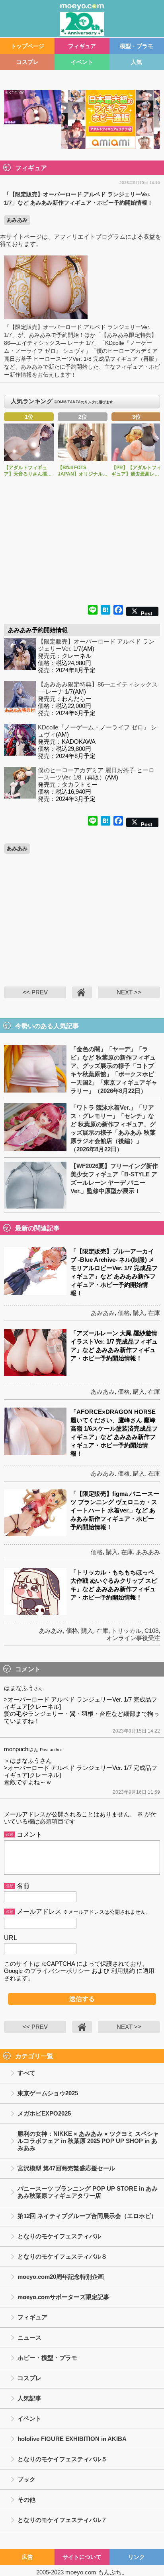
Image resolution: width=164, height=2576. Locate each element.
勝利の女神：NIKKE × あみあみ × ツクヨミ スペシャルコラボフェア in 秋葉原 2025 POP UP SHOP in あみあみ (88, 2141)
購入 (139, 1313)
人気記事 (29, 2398)
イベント (82, 62)
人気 (137, 62)
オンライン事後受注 (133, 1638)
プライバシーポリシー (60, 1971)
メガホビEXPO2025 (44, 2113)
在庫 (154, 1313)
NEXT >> (129, 992)
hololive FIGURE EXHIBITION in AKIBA (72, 2439)
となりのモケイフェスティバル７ (62, 2520)
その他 (26, 2500)
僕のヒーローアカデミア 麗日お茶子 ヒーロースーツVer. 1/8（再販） (96, 774)
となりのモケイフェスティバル (59, 2236)
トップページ (27, 46)
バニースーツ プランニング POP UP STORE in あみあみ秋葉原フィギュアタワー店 (88, 2192)
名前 (23, 1886)
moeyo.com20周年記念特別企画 (61, 2277)
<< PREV (35, 992)
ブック (26, 2479)
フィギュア (82, 46)
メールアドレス (39, 1912)
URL (11, 1938)
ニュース (29, 2337)
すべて (26, 2073)
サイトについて (82, 2557)
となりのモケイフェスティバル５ (62, 2459)
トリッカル (126, 1631)
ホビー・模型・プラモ (47, 2358)
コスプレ (27, 62)
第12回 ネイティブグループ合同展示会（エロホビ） (87, 2216)
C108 (151, 1631)
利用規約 (123, 1971)
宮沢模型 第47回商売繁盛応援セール (66, 2168)
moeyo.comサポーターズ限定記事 (63, 2297)
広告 (27, 2557)
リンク (137, 2557)
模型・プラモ (137, 46)
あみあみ (17, 220)
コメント (29, 1834)
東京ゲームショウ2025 (48, 2093)
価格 (124, 1313)
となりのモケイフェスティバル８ (62, 2256)
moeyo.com (81, 2572)
